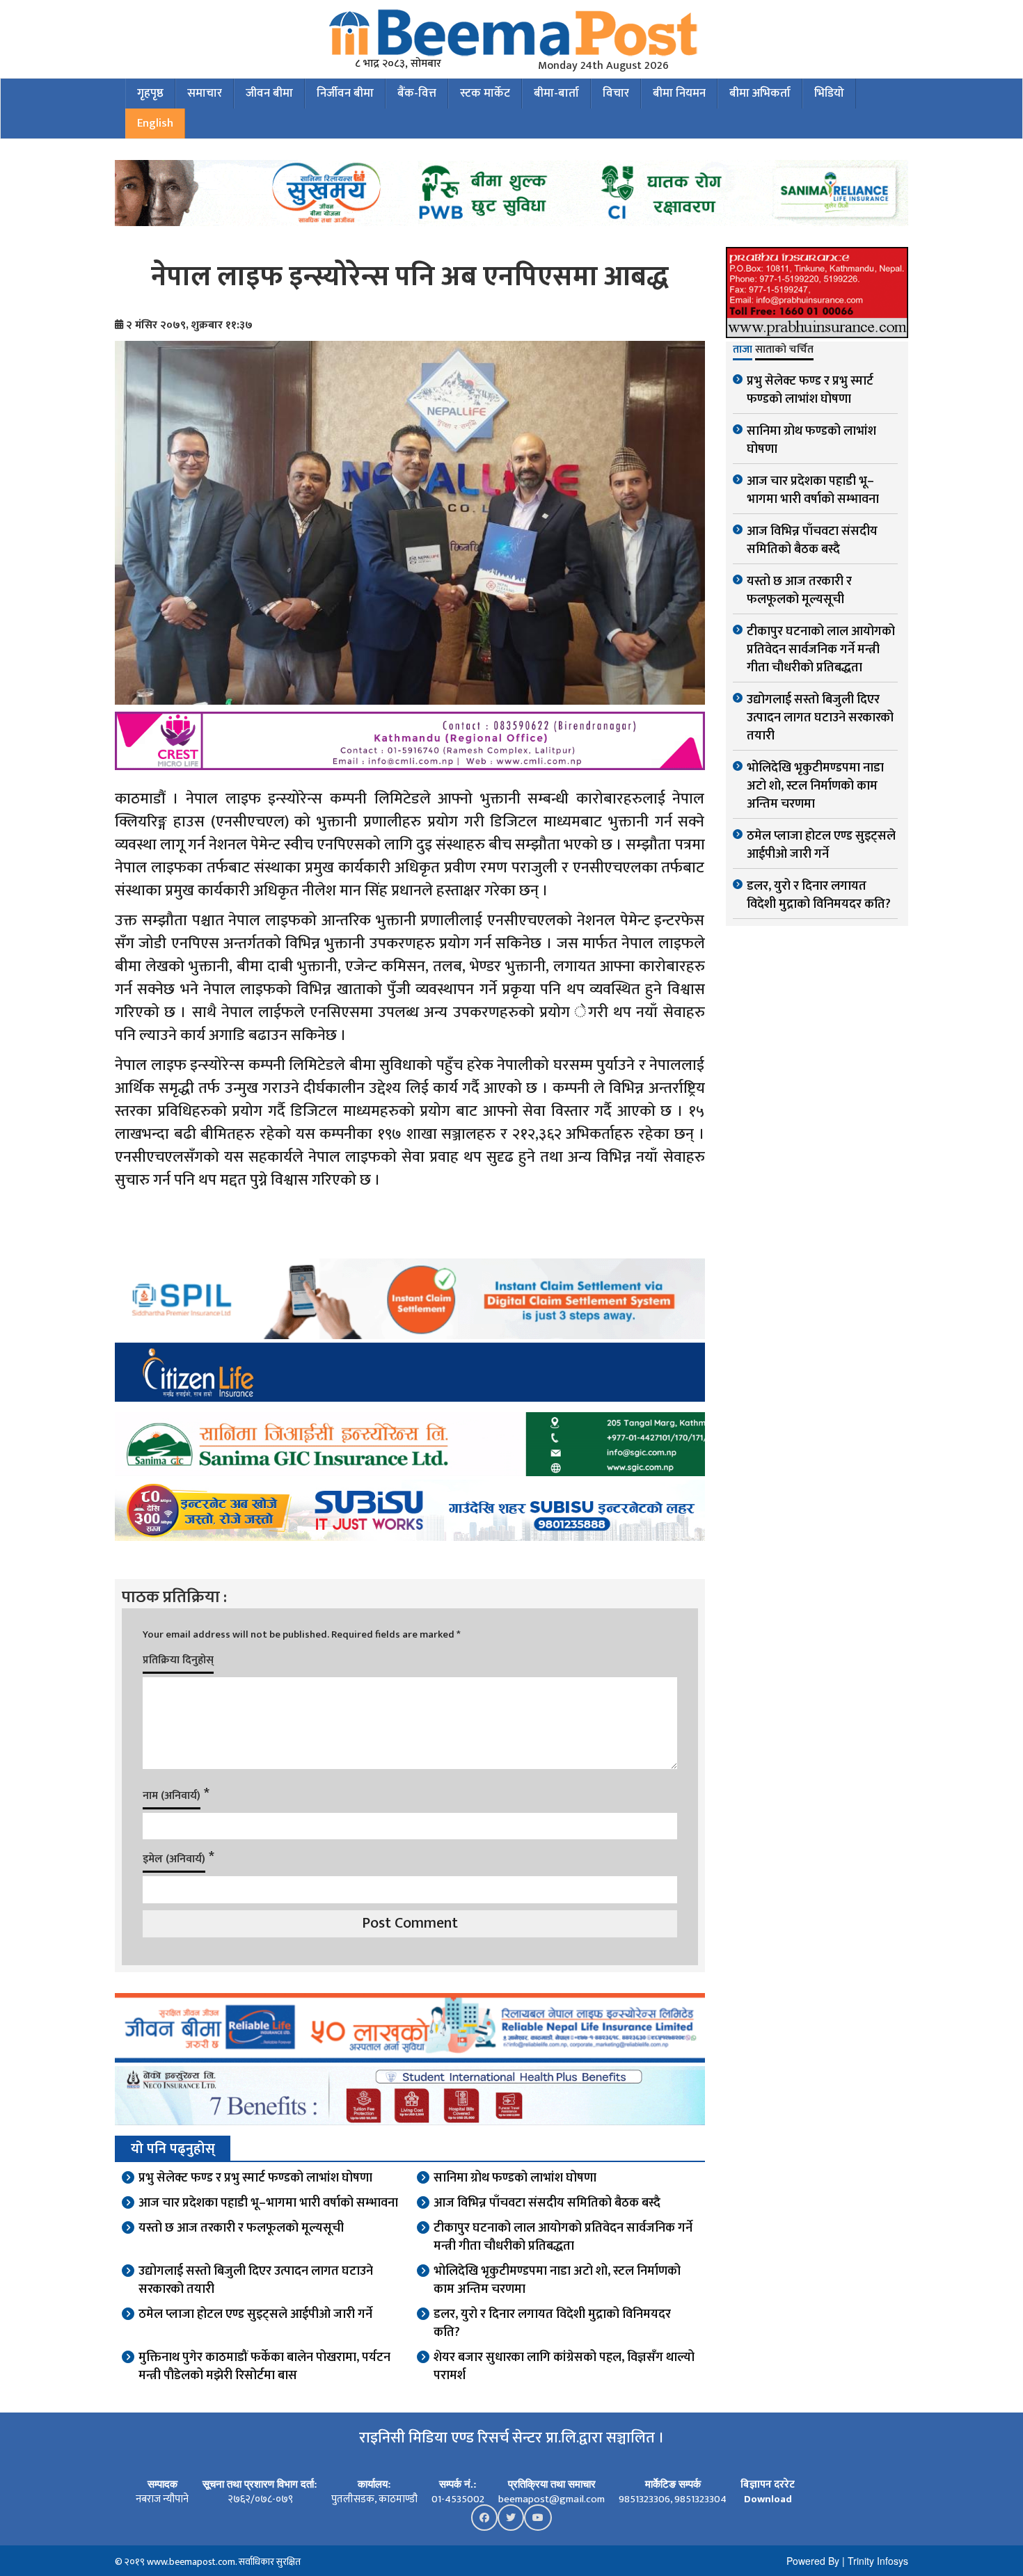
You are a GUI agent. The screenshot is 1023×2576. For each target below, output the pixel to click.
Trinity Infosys (878, 2561)
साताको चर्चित (784, 351)
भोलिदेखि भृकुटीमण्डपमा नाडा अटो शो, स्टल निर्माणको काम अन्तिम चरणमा (557, 2280)
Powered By (813, 2561)
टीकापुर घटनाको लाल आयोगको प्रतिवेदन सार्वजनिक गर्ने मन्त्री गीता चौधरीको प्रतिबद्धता (563, 2237)
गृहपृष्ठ (150, 93)
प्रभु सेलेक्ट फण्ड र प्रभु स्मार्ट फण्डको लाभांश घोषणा (255, 2178)
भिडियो (829, 93)
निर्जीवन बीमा (345, 93)
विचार (616, 93)
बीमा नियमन (679, 93)
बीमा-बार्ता (556, 93)
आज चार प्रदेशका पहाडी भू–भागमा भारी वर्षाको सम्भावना (268, 2203)
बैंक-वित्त (417, 93)
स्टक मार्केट (485, 93)
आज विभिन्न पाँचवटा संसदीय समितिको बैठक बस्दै (547, 2203)
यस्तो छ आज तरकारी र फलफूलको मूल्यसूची (241, 2228)
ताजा (743, 351)
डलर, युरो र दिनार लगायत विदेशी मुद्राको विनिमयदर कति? (552, 2323)
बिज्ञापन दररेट (768, 2485)
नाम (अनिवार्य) (172, 1796)
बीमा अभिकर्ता (760, 93)
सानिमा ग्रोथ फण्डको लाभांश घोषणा (515, 2178)
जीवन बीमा (269, 93)
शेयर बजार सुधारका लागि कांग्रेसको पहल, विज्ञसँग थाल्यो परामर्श (564, 2367)
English (155, 123)
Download (768, 2499)
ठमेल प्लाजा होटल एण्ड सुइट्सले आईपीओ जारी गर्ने (255, 2314)
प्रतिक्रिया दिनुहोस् (178, 1660)
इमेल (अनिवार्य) (174, 1859)
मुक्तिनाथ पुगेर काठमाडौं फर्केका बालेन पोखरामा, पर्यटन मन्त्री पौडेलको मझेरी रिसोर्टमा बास (264, 2367)
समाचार (205, 93)
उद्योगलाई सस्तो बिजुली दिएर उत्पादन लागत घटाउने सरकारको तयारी (256, 2280)
